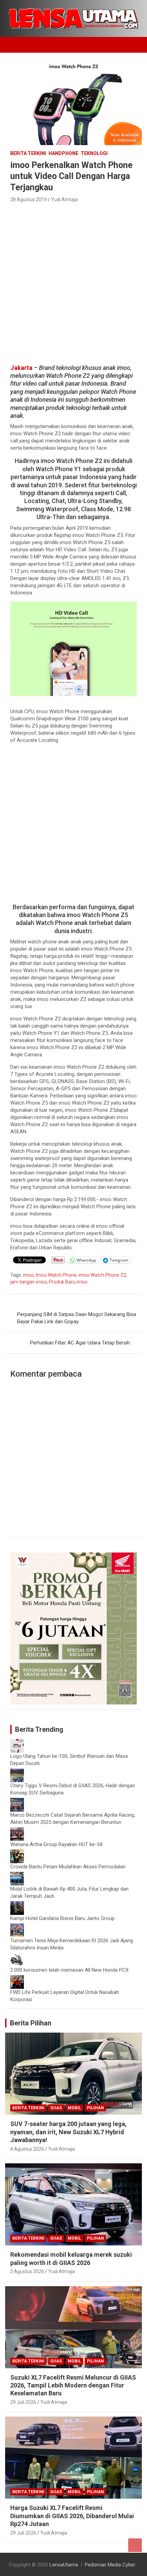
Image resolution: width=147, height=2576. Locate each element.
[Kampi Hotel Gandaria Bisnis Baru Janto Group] (17, 1905)
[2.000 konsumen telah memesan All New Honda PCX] (17, 1956)
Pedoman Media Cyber (110, 2565)
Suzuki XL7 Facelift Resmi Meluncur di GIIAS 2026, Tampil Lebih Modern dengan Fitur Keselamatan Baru (73, 2385)
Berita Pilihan (31, 2023)
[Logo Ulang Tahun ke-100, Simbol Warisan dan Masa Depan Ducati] (17, 1742)
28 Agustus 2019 (29, 199)
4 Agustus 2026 (27, 2149)
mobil (74, 2108)
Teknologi (94, 153)
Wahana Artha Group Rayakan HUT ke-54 (56, 1844)
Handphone (63, 153)
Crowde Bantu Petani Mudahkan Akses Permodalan (68, 1867)
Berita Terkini (28, 153)
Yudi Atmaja (64, 199)
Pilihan (95, 2108)
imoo (28, 1275)
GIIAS (56, 2108)
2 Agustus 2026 (27, 2271)
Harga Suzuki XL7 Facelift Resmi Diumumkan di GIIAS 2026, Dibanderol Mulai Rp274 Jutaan (72, 2516)
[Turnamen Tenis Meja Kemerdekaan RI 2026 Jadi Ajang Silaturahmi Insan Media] (17, 1927)
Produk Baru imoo (68, 1282)
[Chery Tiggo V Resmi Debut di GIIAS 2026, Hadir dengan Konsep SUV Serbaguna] (17, 1772)
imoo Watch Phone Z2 (102, 1275)
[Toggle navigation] (14, 45)
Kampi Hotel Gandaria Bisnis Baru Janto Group (62, 1918)
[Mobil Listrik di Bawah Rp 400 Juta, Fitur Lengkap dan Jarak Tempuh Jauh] (17, 1875)
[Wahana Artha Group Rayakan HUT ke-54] (17, 1831)
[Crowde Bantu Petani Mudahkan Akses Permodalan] (17, 1853)
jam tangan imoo (29, 1282)
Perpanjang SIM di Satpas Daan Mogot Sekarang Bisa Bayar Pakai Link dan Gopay (77, 1318)
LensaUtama (64, 2565)
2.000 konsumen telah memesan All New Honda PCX (69, 1970)
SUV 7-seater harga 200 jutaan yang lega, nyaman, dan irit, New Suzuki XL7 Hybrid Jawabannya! (69, 2132)
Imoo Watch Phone (56, 1275)
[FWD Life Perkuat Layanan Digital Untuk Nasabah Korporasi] (17, 1979)
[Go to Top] (135, 2545)
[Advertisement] (73, 281)
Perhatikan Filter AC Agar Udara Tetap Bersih (80, 1343)
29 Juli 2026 (23, 2402)
